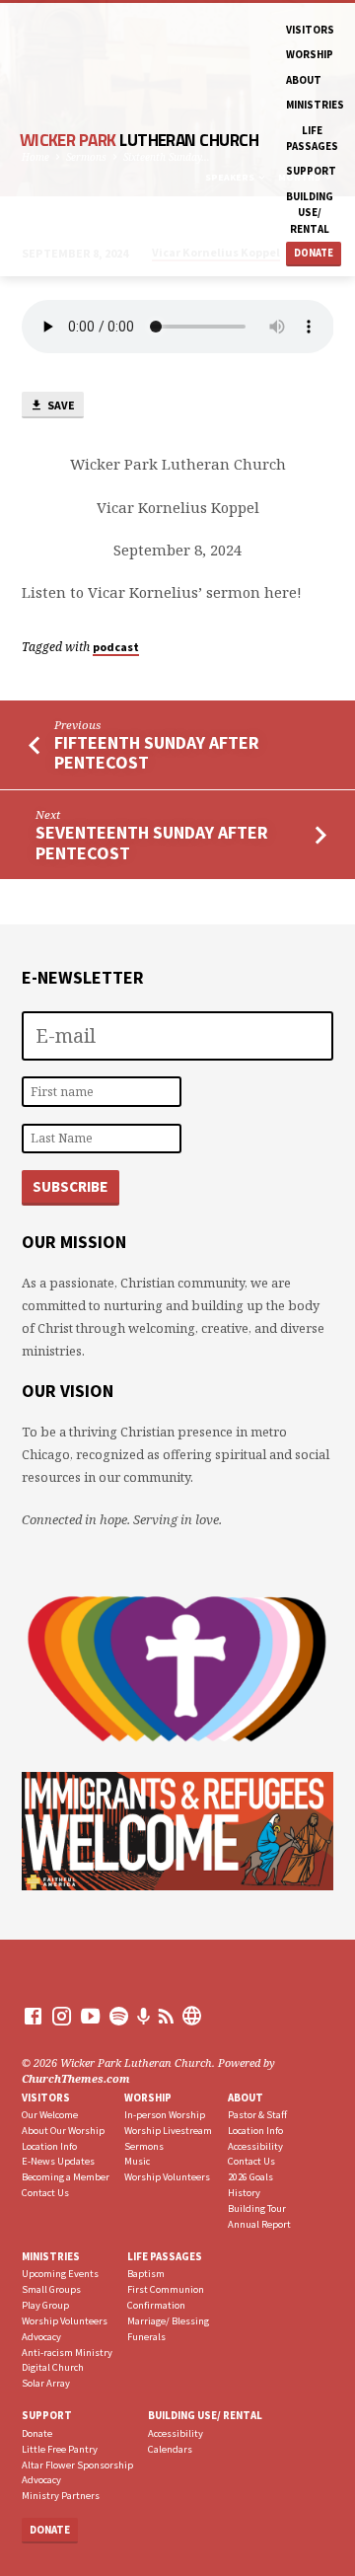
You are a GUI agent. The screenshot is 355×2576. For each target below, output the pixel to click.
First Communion (166, 2289)
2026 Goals (250, 2177)
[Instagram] (62, 2016)
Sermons (144, 2146)
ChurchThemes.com (76, 2078)
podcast (116, 647)
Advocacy (41, 2337)
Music (137, 2161)
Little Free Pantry (60, 2449)
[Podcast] (144, 2016)
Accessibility (255, 2146)
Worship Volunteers (167, 2177)
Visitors (310, 30)
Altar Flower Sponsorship (77, 2465)
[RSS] (166, 2016)
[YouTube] (90, 2016)
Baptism (146, 2274)
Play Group (45, 2305)
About (304, 80)
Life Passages (312, 138)
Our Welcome (50, 2115)
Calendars (170, 2449)
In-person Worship (165, 2115)
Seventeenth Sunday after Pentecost (152, 842)
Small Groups (51, 2289)
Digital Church (53, 2367)
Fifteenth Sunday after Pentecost (157, 752)
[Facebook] (33, 2016)
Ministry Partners (61, 2496)
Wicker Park (139, 140)
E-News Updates (58, 2161)
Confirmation (156, 2305)
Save (60, 405)
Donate (314, 253)
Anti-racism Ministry (67, 2353)
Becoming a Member (66, 2177)
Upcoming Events (60, 2274)
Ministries (315, 105)
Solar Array (46, 2383)
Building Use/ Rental (310, 213)
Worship (310, 54)
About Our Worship (63, 2131)
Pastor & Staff (257, 2115)
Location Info (49, 2146)
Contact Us (45, 2193)
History (244, 2193)
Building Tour (257, 2208)
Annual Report (259, 2224)
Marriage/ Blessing (168, 2321)
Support (311, 171)
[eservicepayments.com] (192, 2016)
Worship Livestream (168, 2131)
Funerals (146, 2337)
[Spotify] (119, 2016)
